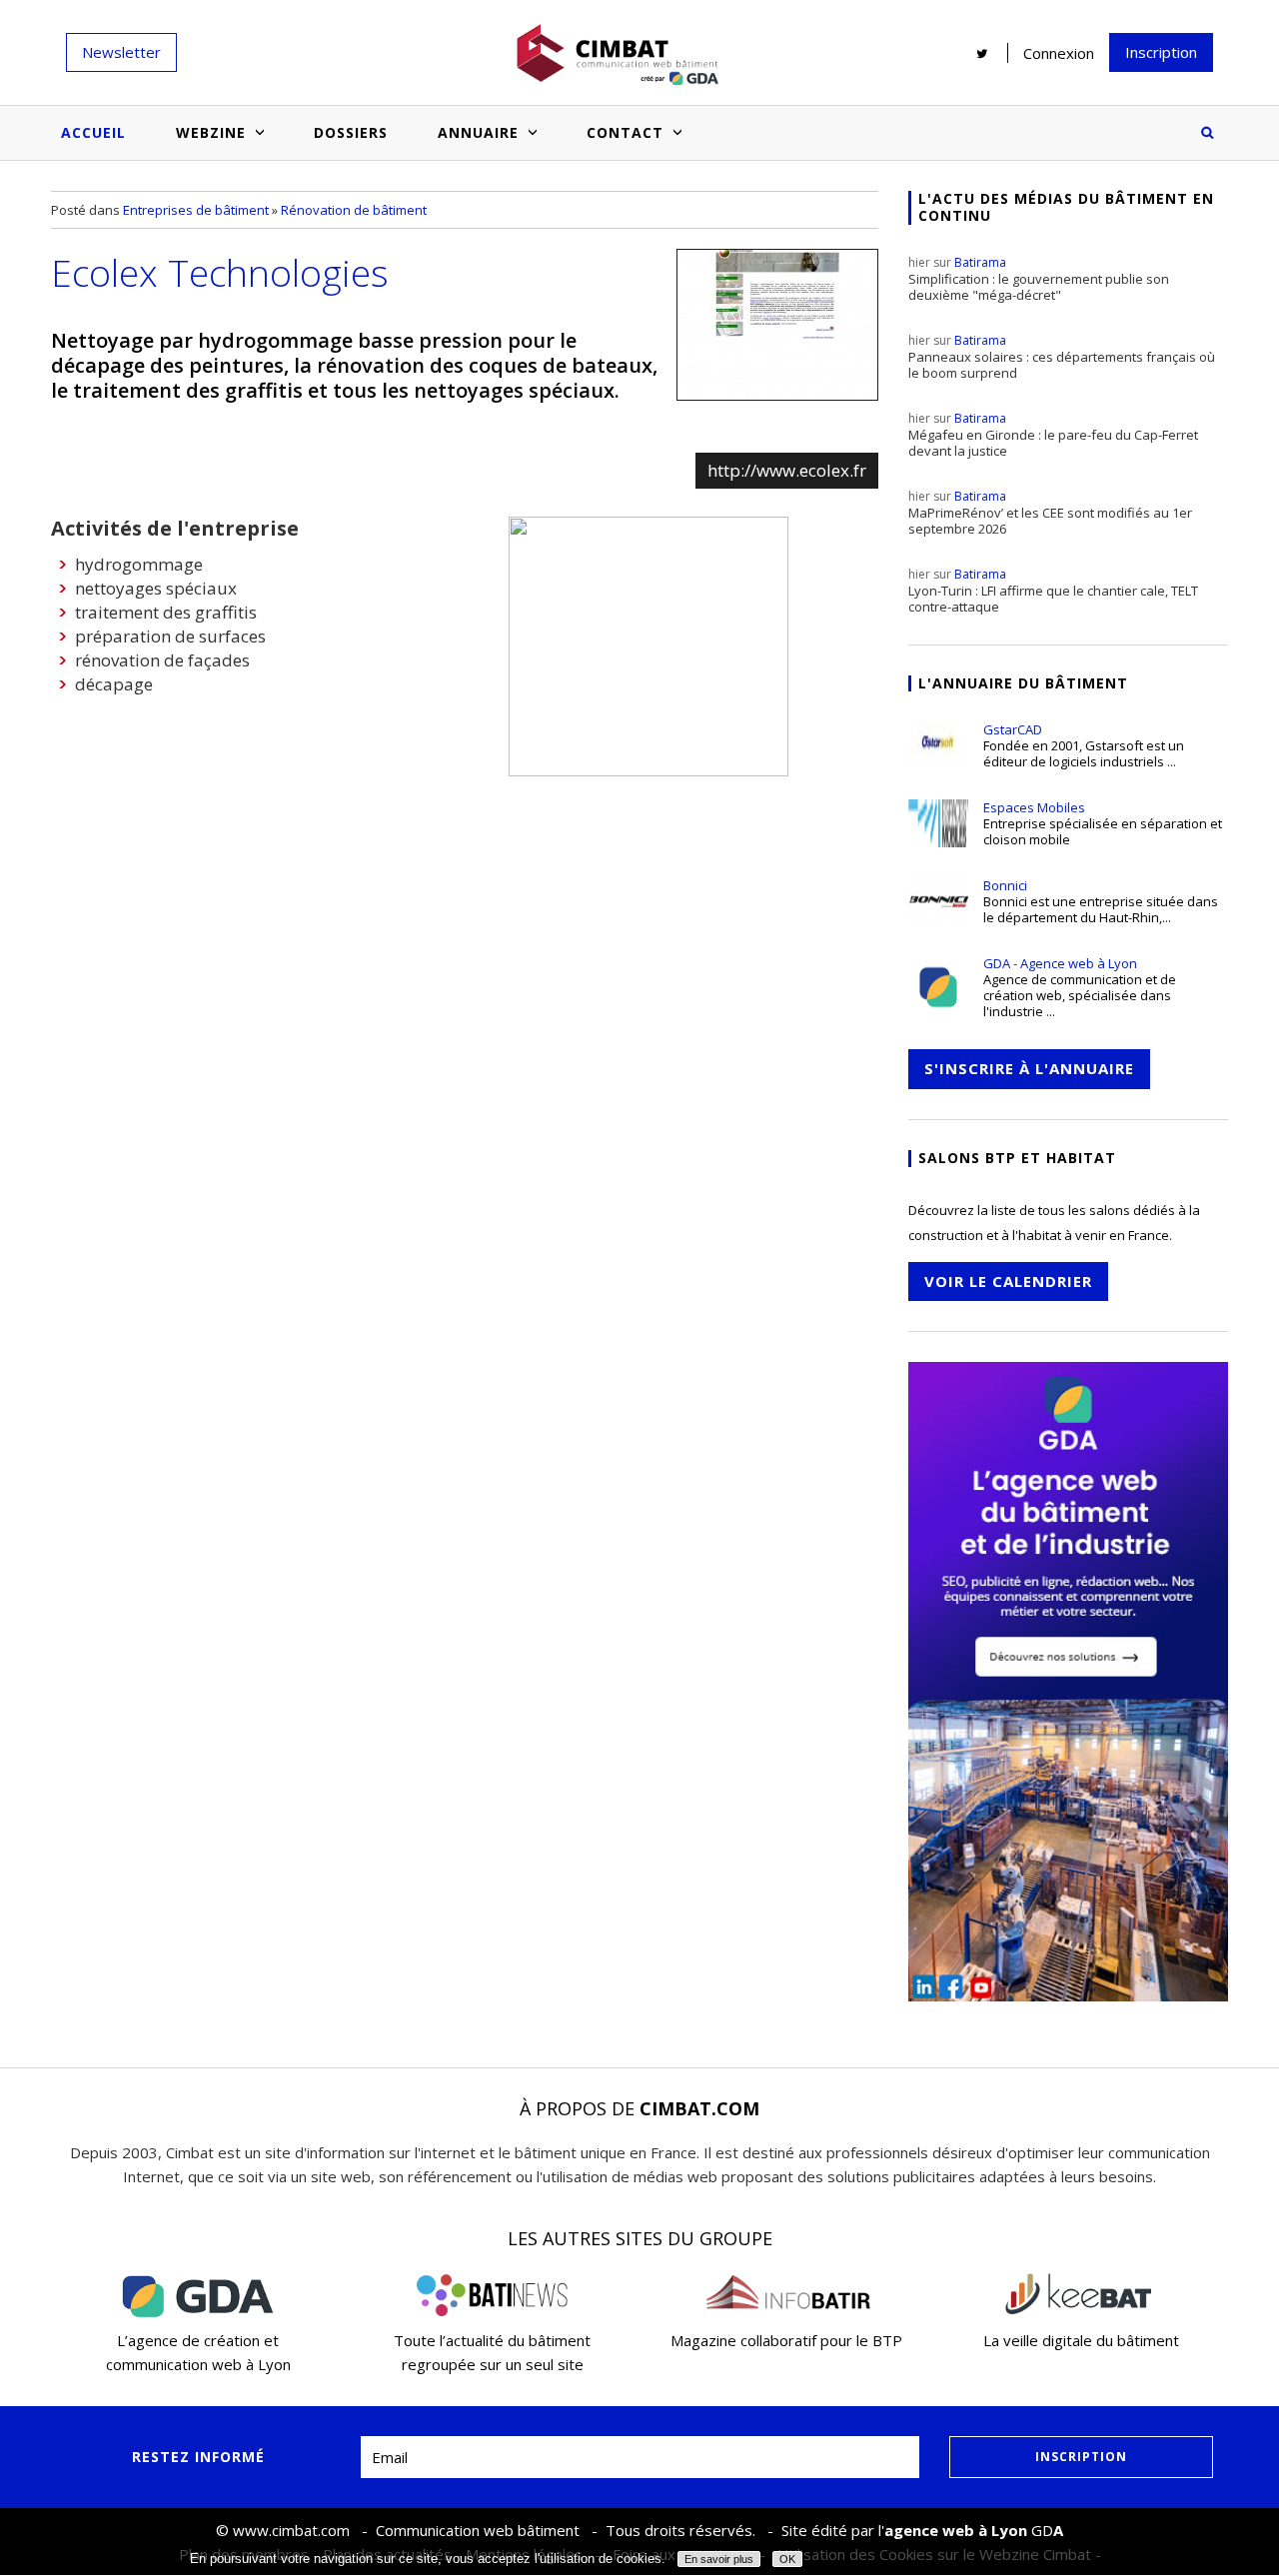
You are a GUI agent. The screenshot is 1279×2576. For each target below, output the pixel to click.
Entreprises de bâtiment (196, 210)
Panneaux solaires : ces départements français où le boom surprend (1062, 357)
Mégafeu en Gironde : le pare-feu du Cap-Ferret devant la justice (1053, 435)
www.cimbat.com (291, 2530)
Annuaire (478, 132)
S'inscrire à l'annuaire (1029, 1068)
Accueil (93, 132)
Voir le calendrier (1008, 1281)
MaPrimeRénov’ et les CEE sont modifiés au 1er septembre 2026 (1050, 513)
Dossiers (351, 132)
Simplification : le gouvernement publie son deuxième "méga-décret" (1039, 279)
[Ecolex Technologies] (777, 325)
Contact (625, 132)
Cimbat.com (699, 2108)
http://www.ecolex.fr (787, 470)
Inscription (1161, 52)
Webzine (211, 132)
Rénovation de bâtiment (354, 210)
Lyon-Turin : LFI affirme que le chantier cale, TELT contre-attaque (1053, 591)
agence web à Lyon (956, 2530)
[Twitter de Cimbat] (982, 53)
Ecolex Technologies (220, 272)
